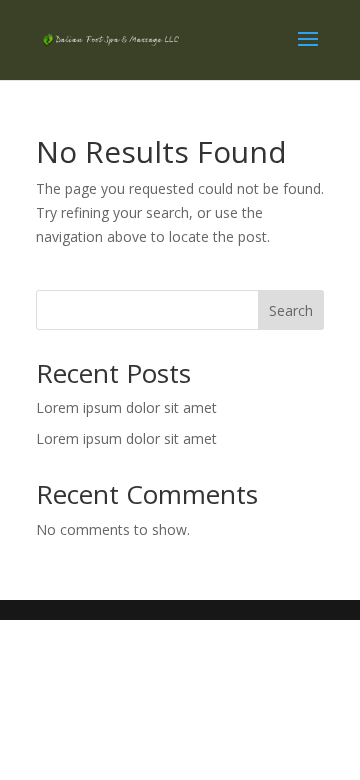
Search (291, 310)
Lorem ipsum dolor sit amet (126, 407)
